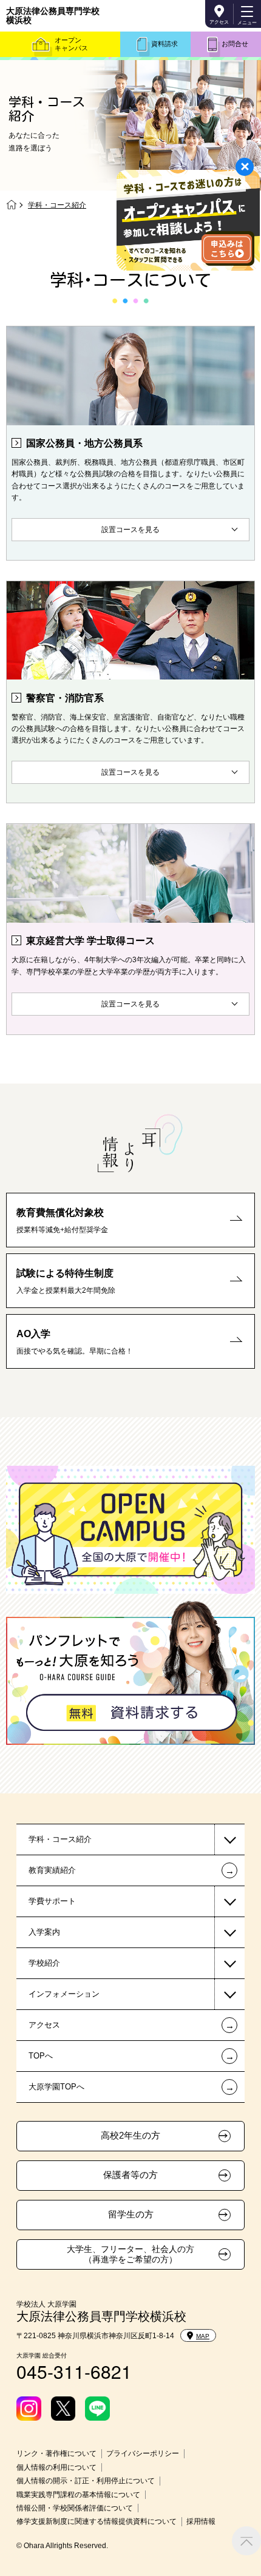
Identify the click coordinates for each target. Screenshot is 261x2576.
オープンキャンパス (71, 44)
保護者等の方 (130, 2175)
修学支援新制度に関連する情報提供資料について (97, 2521)
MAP (203, 2336)
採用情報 (201, 2521)
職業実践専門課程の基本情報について (78, 2495)
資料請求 (164, 44)
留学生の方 (131, 2214)
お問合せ (235, 44)
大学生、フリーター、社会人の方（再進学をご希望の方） (130, 2254)
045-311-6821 (74, 2371)
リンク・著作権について (56, 2453)
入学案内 (44, 1932)
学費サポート (52, 1901)
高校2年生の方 (130, 2136)
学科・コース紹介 (60, 1839)
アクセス (219, 22)
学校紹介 (44, 1963)
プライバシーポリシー (143, 2453)
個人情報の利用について (56, 2467)
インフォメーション (64, 1994)
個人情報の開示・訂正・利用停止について (86, 2481)
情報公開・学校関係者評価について (75, 2508)
